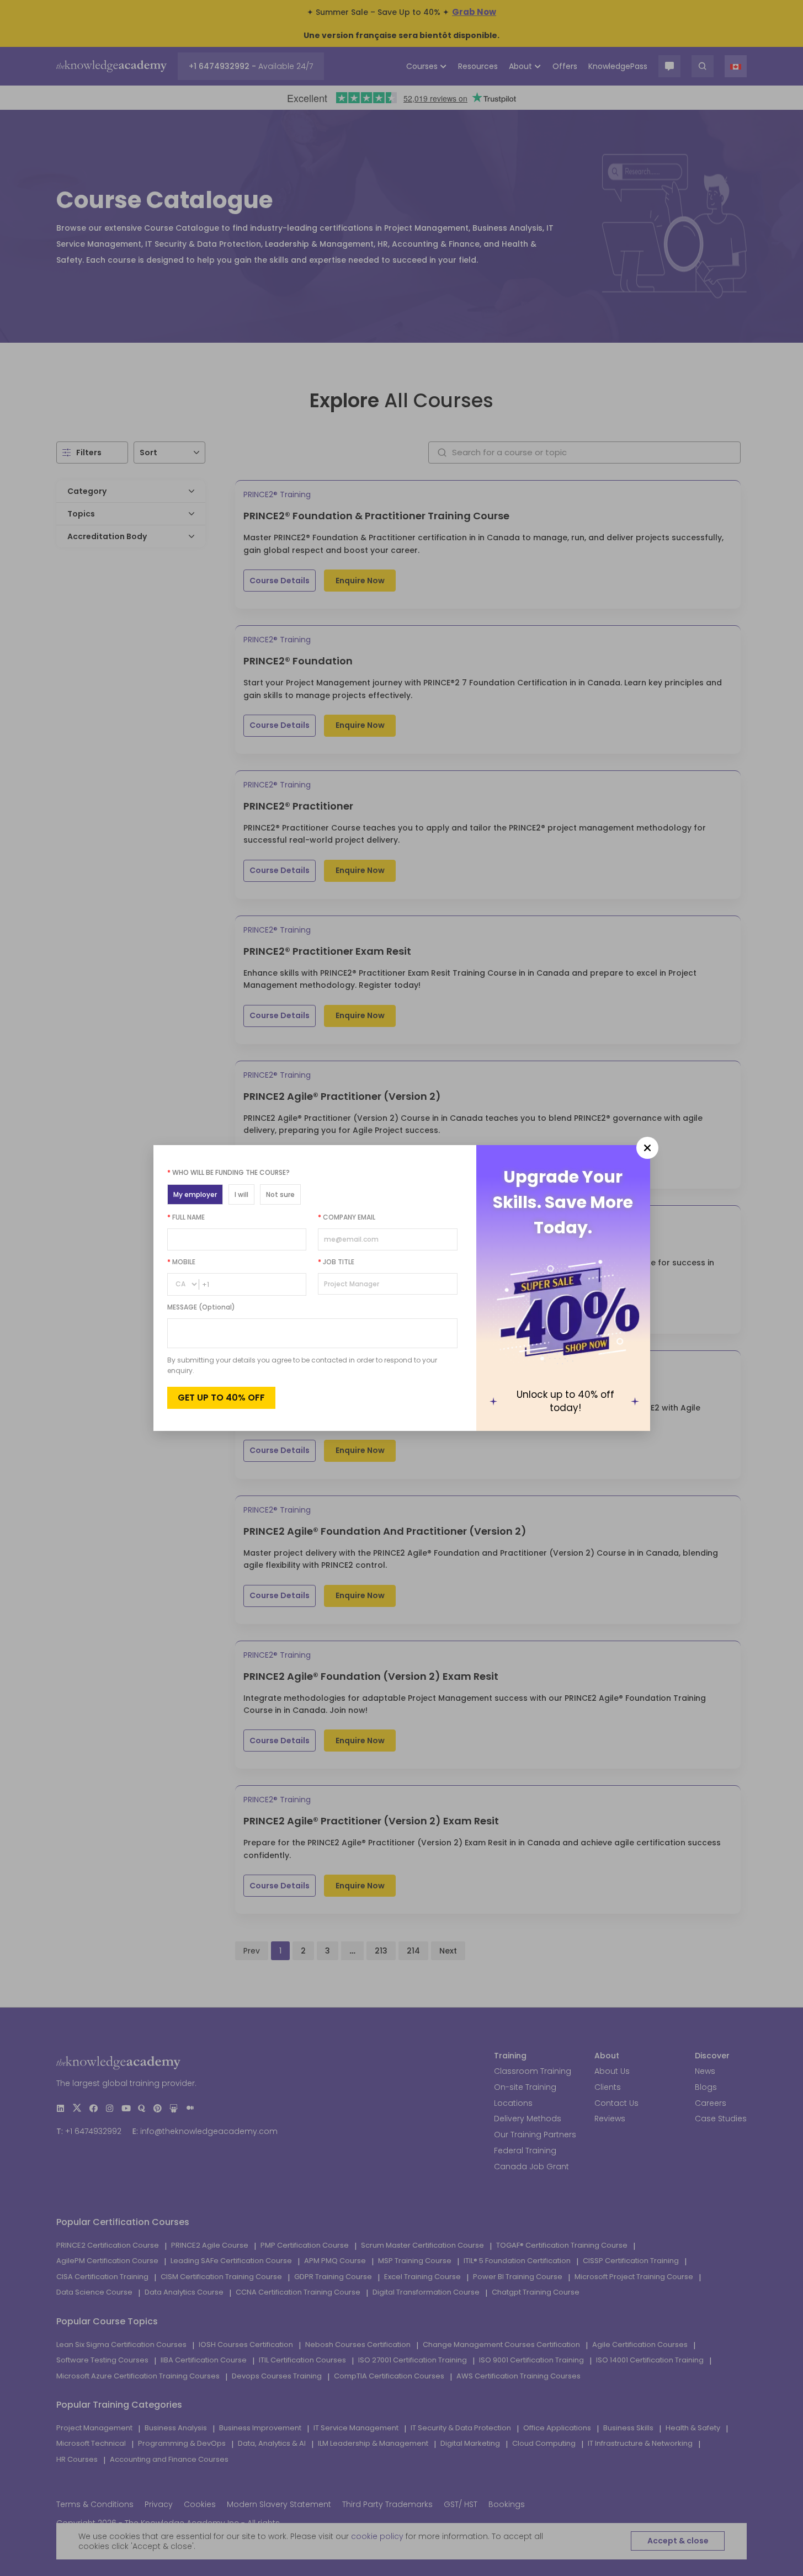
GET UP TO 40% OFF (221, 1398)
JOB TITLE (336, 1262)
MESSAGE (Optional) (201, 1307)
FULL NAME (186, 1217)
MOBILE (181, 1262)
